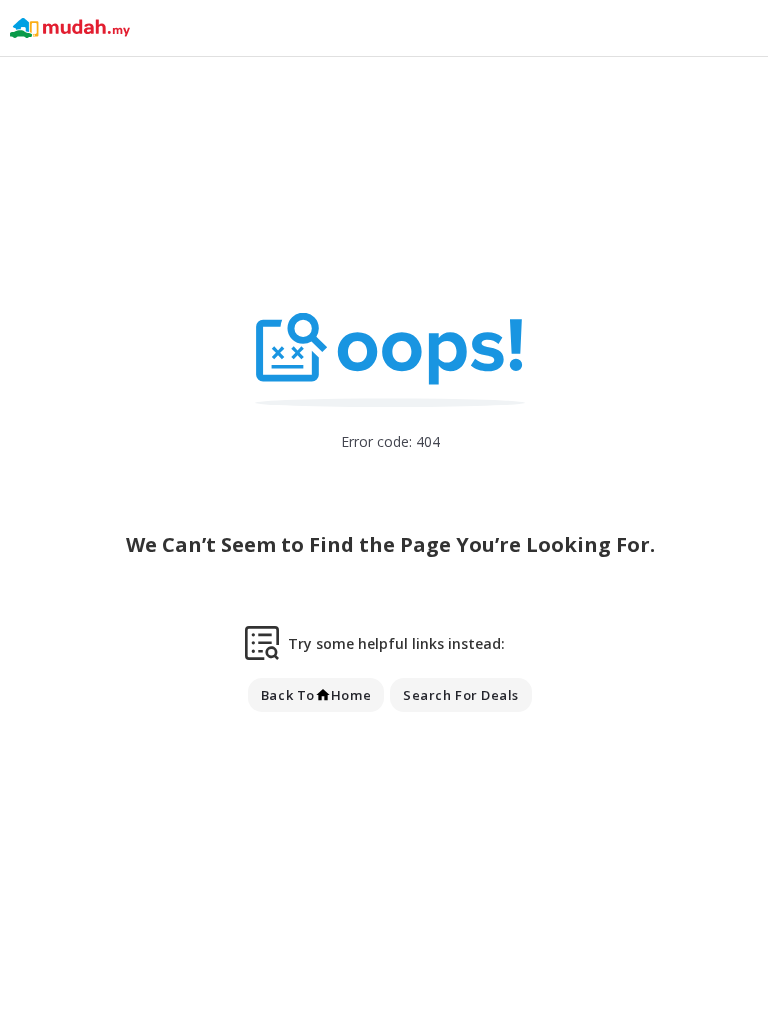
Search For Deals (461, 695)
